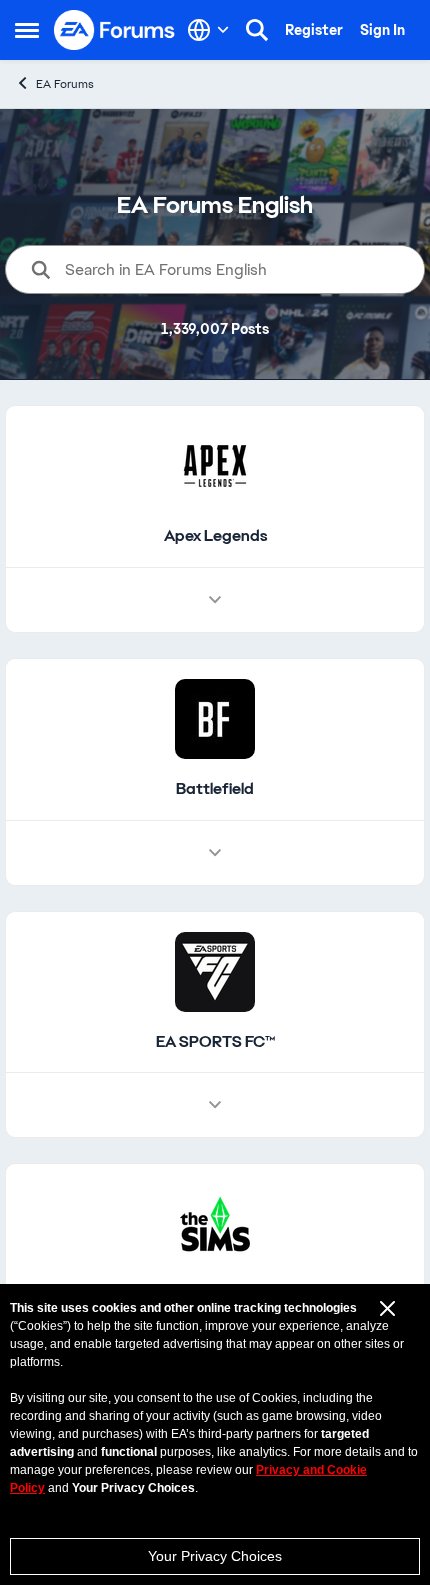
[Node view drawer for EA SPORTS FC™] (215, 1105)
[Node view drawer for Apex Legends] (215, 600)
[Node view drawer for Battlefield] (215, 853)
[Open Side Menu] (27, 30)
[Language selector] (208, 30)
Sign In (382, 30)
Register (314, 30)
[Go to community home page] (115, 30)
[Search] (257, 30)
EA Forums (65, 84)
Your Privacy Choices (215, 1556)
